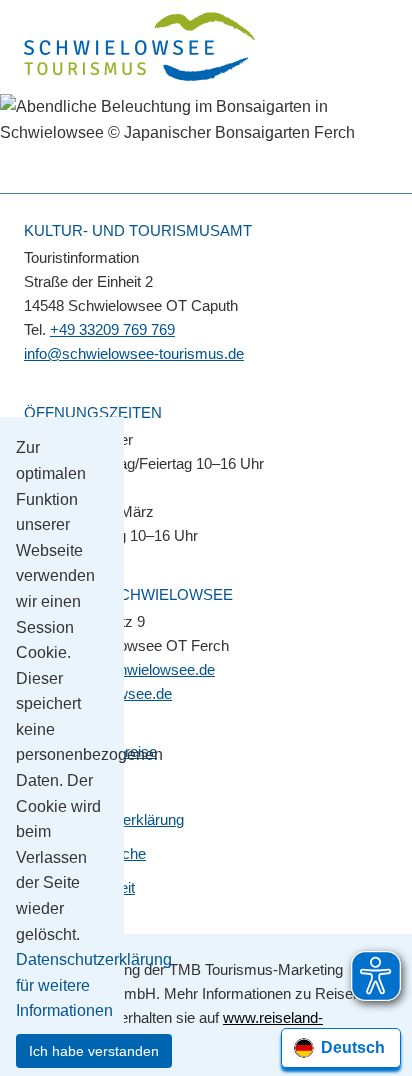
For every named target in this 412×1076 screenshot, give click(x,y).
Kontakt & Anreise (98, 751)
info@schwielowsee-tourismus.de (134, 353)
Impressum (77, 785)
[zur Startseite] (140, 49)
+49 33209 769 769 (112, 329)
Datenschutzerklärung (112, 819)
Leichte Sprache (93, 853)
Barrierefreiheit (87, 887)
